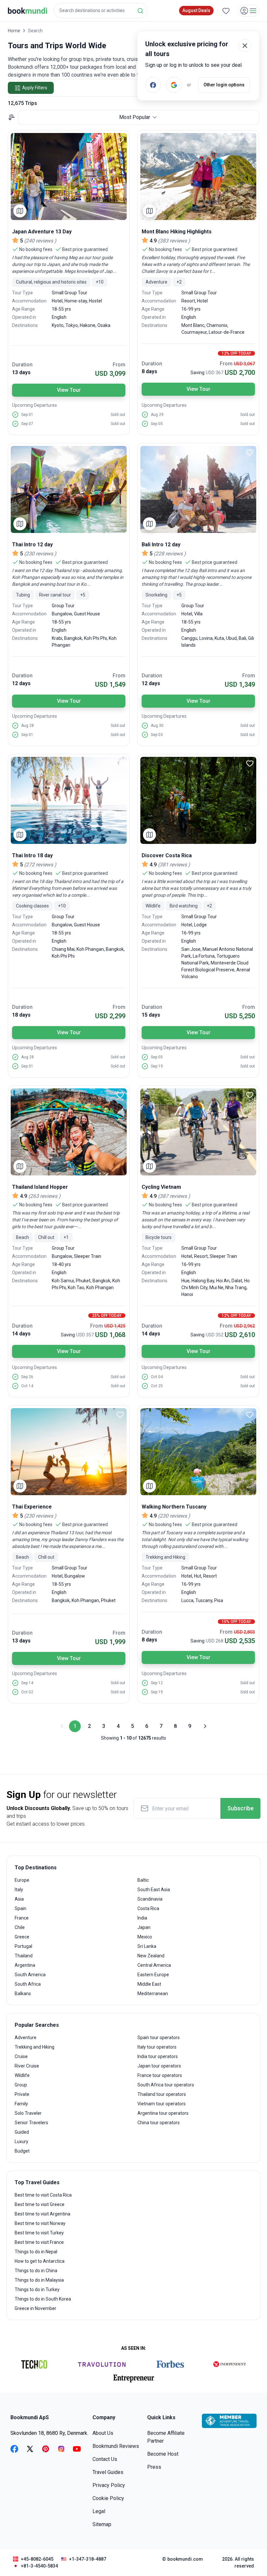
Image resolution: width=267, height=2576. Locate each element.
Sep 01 (27, 415)
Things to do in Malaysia (39, 2280)
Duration (22, 365)
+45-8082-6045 (37, 2559)
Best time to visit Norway (40, 2223)
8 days (149, 371)
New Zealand (151, 1956)
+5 (83, 595)
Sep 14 (27, 1683)
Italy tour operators (157, 2047)
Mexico (145, 1937)
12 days (21, 683)
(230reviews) (40, 554)
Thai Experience (32, 1507)
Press (154, 2467)
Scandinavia (150, 1899)
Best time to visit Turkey (39, 2233)
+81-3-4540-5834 (39, 2566)
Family (21, 2104)
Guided (22, 2132)
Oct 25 (157, 1386)
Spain (21, 1908)
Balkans (23, 1994)
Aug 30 (157, 726)
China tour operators (159, 2123)
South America (30, 1975)
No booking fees (36, 249)
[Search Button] (140, 11)
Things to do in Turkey (37, 2289)
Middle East (149, 1984)
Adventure (26, 2038)
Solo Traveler (28, 2113)
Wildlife (22, 2075)
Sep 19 (157, 1066)
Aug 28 (28, 726)
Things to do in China (36, 2271)
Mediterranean (153, 1994)
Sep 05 (157, 424)
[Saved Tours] (226, 11)
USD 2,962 (244, 1326)
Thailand (24, 1956)
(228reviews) (170, 554)
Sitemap (102, 2524)
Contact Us (105, 2459)
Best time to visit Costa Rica (43, 2195)
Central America (154, 1965)
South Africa (28, 1984)
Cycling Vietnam (161, 1187)
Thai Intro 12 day (32, 545)
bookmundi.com (185, 2559)
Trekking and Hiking (35, 2047)
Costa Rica (148, 1908)
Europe (22, 1880)
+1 (66, 1237)
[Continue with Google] (174, 85)
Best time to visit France (39, 2242)
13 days (21, 372)
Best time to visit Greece (40, 2204)
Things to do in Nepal (36, 2252)
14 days (21, 1334)
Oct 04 (157, 1377)
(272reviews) (40, 865)
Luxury (21, 2142)
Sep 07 (27, 424)
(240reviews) (40, 241)
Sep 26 (27, 1377)
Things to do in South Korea (43, 2299)
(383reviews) (174, 241)
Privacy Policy (109, 2485)
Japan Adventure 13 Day (42, 232)
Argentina (25, 1965)
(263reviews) (44, 1196)
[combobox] (101, 11)
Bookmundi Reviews (116, 2446)
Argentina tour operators (163, 2113)
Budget (22, 2151)
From (119, 365)
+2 (179, 282)
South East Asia (154, 1890)
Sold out (118, 415)
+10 (100, 282)
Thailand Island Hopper (40, 1187)
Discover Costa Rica (167, 855)
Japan (144, 1927)
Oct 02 (27, 1692)
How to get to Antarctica (40, 2261)
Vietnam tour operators (162, 2104)
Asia (19, 1899)
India (142, 1918)
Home (14, 31)
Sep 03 (157, 735)
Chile (20, 1927)
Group (21, 2085)
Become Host (163, 2454)
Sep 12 (157, 1683)
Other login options (224, 85)
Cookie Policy (108, 2498)
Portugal (23, 1946)
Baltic (143, 1880)
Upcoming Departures (35, 405)
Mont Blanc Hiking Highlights (177, 232)
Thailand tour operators (162, 2094)
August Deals (196, 10)
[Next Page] (204, 1726)
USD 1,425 (115, 1326)
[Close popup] (245, 46)
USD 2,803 (244, 1632)
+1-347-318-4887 (88, 2559)
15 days (151, 1015)
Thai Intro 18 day (32, 855)
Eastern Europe (153, 1975)
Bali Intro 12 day (161, 545)
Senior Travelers (31, 2123)
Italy (19, 1890)
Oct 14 (27, 1386)
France (22, 1918)
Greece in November (35, 2308)
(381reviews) (174, 865)
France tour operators (160, 2075)
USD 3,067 (244, 364)
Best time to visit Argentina (42, 2214)
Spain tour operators (159, 2038)
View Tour (69, 390)
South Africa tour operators (166, 2085)
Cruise (21, 2056)
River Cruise (27, 2066)
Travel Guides (108, 2472)
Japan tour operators (159, 2066)
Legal (99, 2511)
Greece (22, 1937)
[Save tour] (120, 140)
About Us (103, 2433)
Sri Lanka (147, 1946)
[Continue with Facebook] (153, 85)
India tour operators (158, 2056)
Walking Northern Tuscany (174, 1507)
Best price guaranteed (85, 249)
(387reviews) (174, 1196)
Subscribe (240, 1808)
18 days (21, 1015)
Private (22, 2094)
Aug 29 (157, 415)
